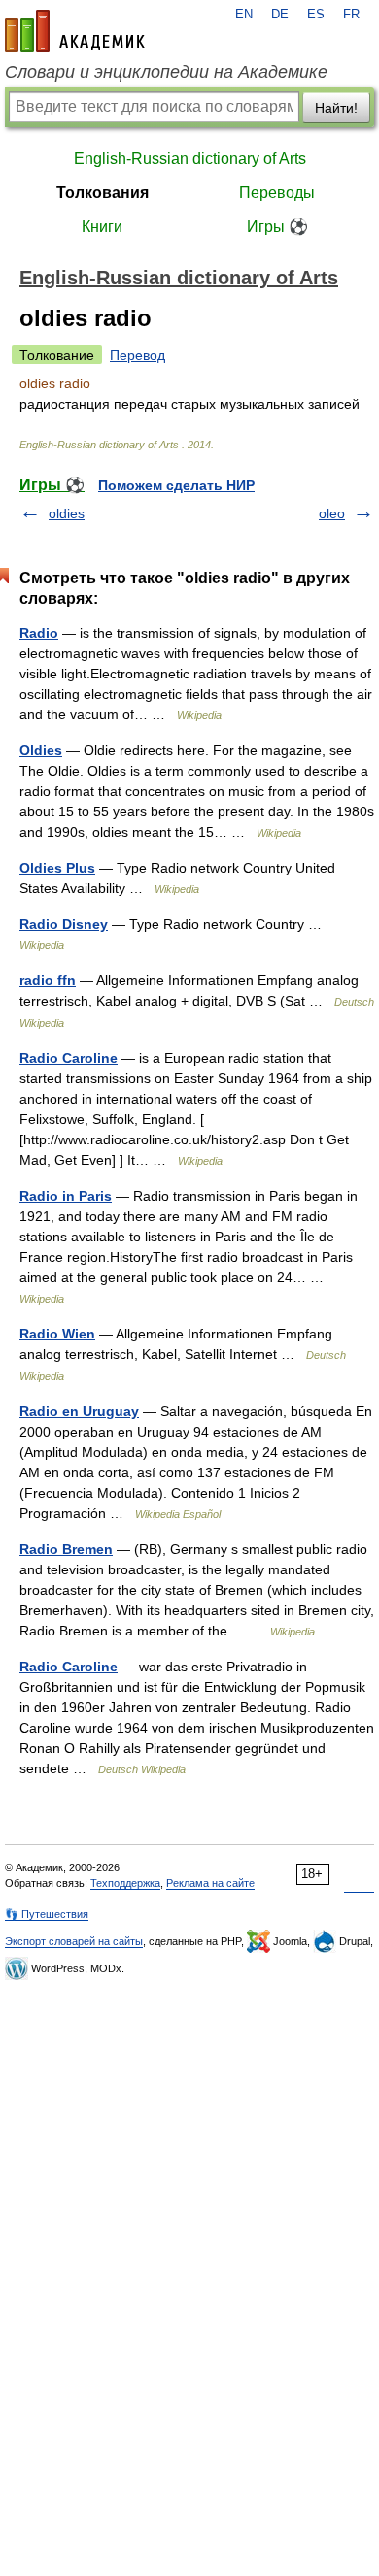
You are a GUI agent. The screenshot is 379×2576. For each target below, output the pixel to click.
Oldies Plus (57, 868)
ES (316, 15)
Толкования (103, 193)
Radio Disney (64, 924)
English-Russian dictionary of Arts (190, 159)
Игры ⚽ (277, 227)
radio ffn (48, 980)
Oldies (41, 750)
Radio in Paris (66, 1196)
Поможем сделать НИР (176, 485)
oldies (67, 513)
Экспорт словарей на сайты (74, 1941)
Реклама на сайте (210, 1883)
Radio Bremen (66, 1549)
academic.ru (75, 31)
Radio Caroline (69, 1058)
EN (244, 15)
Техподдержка (125, 1883)
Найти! (336, 108)
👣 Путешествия (47, 1914)
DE (280, 15)
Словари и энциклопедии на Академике (166, 72)
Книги (102, 227)
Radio (39, 633)
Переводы (277, 193)
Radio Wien (57, 1334)
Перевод (138, 355)
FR (351, 15)
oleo (332, 513)
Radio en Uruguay (79, 1411)
